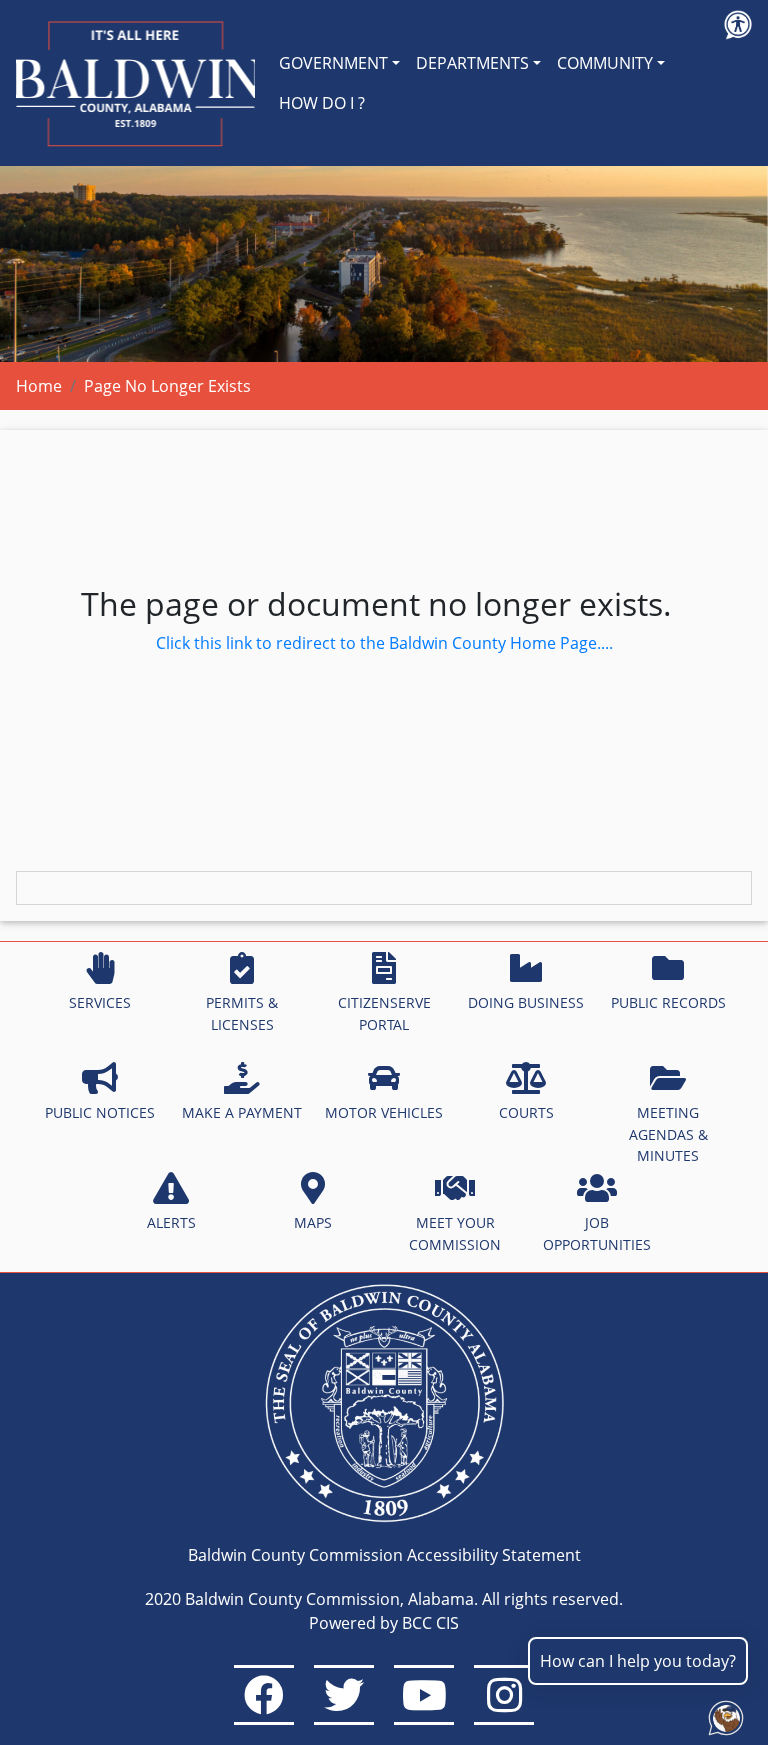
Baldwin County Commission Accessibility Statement (384, 1555)
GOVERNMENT (333, 63)
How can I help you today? (638, 1661)
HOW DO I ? (322, 103)
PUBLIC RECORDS (668, 1002)
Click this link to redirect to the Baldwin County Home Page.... (384, 643)
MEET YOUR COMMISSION (455, 1233)
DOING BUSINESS (526, 1002)
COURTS (526, 1112)
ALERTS (171, 1222)
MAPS (313, 1222)
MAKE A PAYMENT (242, 1112)
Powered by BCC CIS (384, 1623)
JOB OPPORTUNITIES (597, 1233)
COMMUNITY (605, 63)
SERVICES (100, 1002)
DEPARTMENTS (472, 63)
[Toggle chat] (722, 1714)
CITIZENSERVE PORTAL (384, 1013)
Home (39, 386)
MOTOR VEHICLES (384, 1112)
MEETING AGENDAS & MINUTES (668, 1134)
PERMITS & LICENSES (242, 1013)
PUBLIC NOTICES (100, 1112)
